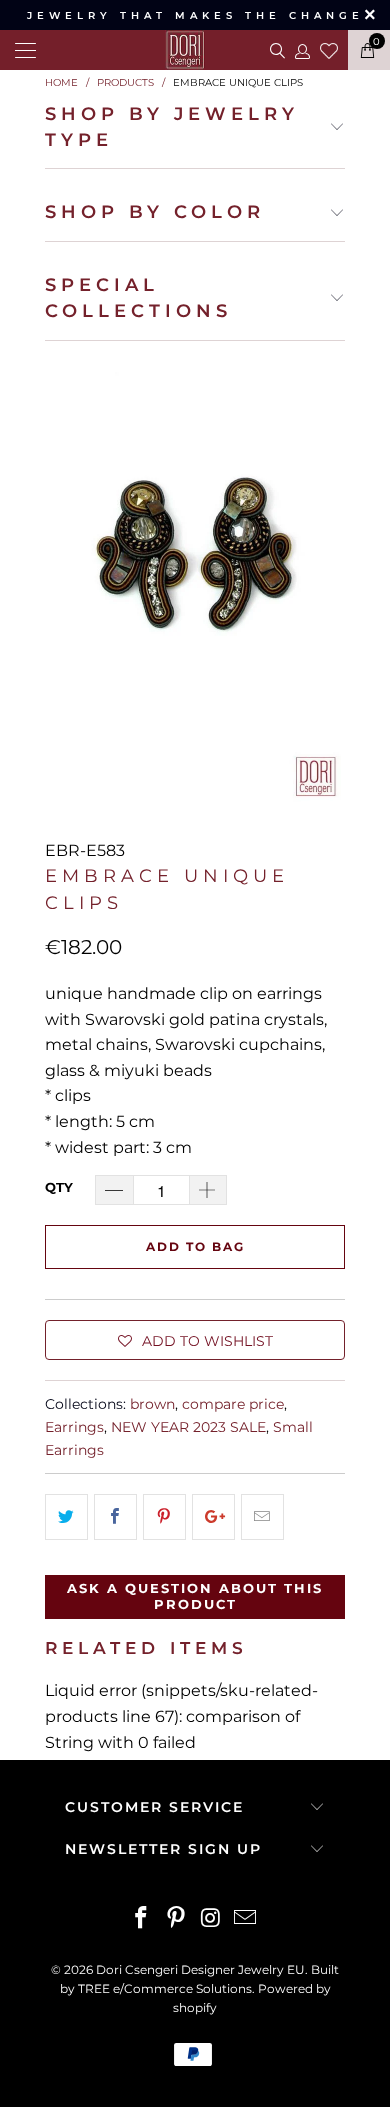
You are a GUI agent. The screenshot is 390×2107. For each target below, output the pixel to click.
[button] (195, 1340)
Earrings (74, 1427)
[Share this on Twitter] (66, 1517)
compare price (233, 1404)
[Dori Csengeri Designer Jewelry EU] (195, 50)
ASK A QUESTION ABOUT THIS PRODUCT (195, 1596)
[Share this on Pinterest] (164, 1517)
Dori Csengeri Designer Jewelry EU (200, 1969)
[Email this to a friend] (262, 1517)
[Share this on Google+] (213, 1517)
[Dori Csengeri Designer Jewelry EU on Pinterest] (177, 1919)
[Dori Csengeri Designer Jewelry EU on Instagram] (212, 1919)
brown (152, 1404)
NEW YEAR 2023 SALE (188, 1427)
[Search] (275, 50)
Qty (59, 1187)
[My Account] (301, 50)
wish (329, 48)
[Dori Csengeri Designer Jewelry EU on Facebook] (142, 1919)
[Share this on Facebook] (115, 1517)
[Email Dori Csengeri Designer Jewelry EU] (246, 1919)
